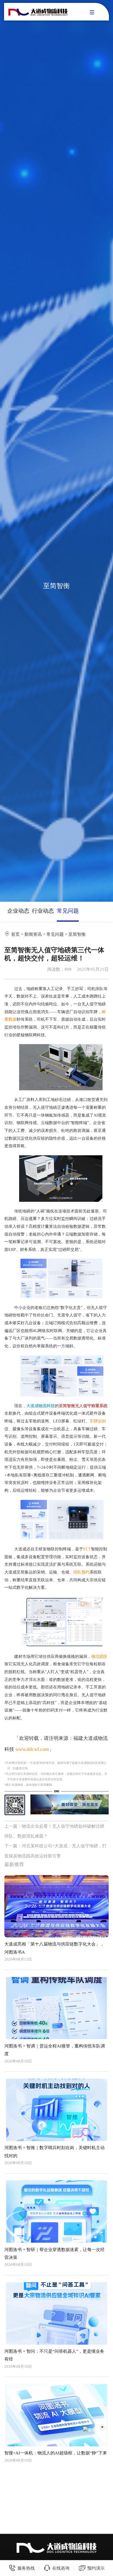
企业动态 (18, 911)
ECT (87, 1549)
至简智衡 (77, 934)
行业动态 (43, 911)
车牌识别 (98, 1421)
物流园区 (99, 1657)
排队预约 (81, 1572)
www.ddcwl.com (32, 1749)
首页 (15, 934)
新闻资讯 (33, 934)
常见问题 (68, 911)
